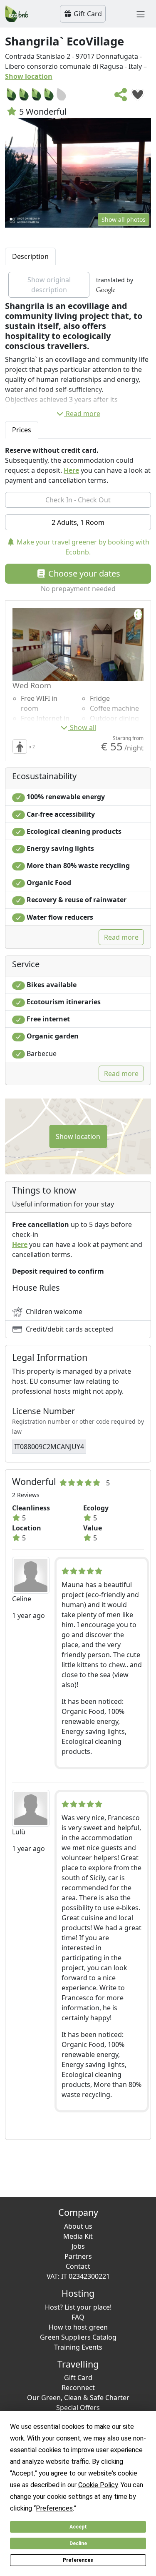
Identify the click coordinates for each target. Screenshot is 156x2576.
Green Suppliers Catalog (78, 2337)
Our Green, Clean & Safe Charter (78, 2398)
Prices (22, 430)
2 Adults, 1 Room (78, 522)
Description (30, 256)
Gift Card (87, 14)
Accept (78, 2527)
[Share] (121, 97)
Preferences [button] (54, 2508)
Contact (78, 2266)
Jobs (78, 2246)
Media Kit (78, 2236)
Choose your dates (83, 573)
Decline (78, 2543)
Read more (83, 414)
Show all (83, 727)
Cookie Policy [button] (98, 2485)
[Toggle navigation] (141, 14)
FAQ (78, 2317)
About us (78, 2226)
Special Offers (78, 2408)
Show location (29, 76)
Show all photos (124, 219)
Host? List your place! (78, 2307)
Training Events (78, 2347)
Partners (78, 2256)
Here (71, 470)
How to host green (78, 2327)
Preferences (78, 2560)
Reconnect (78, 2388)
